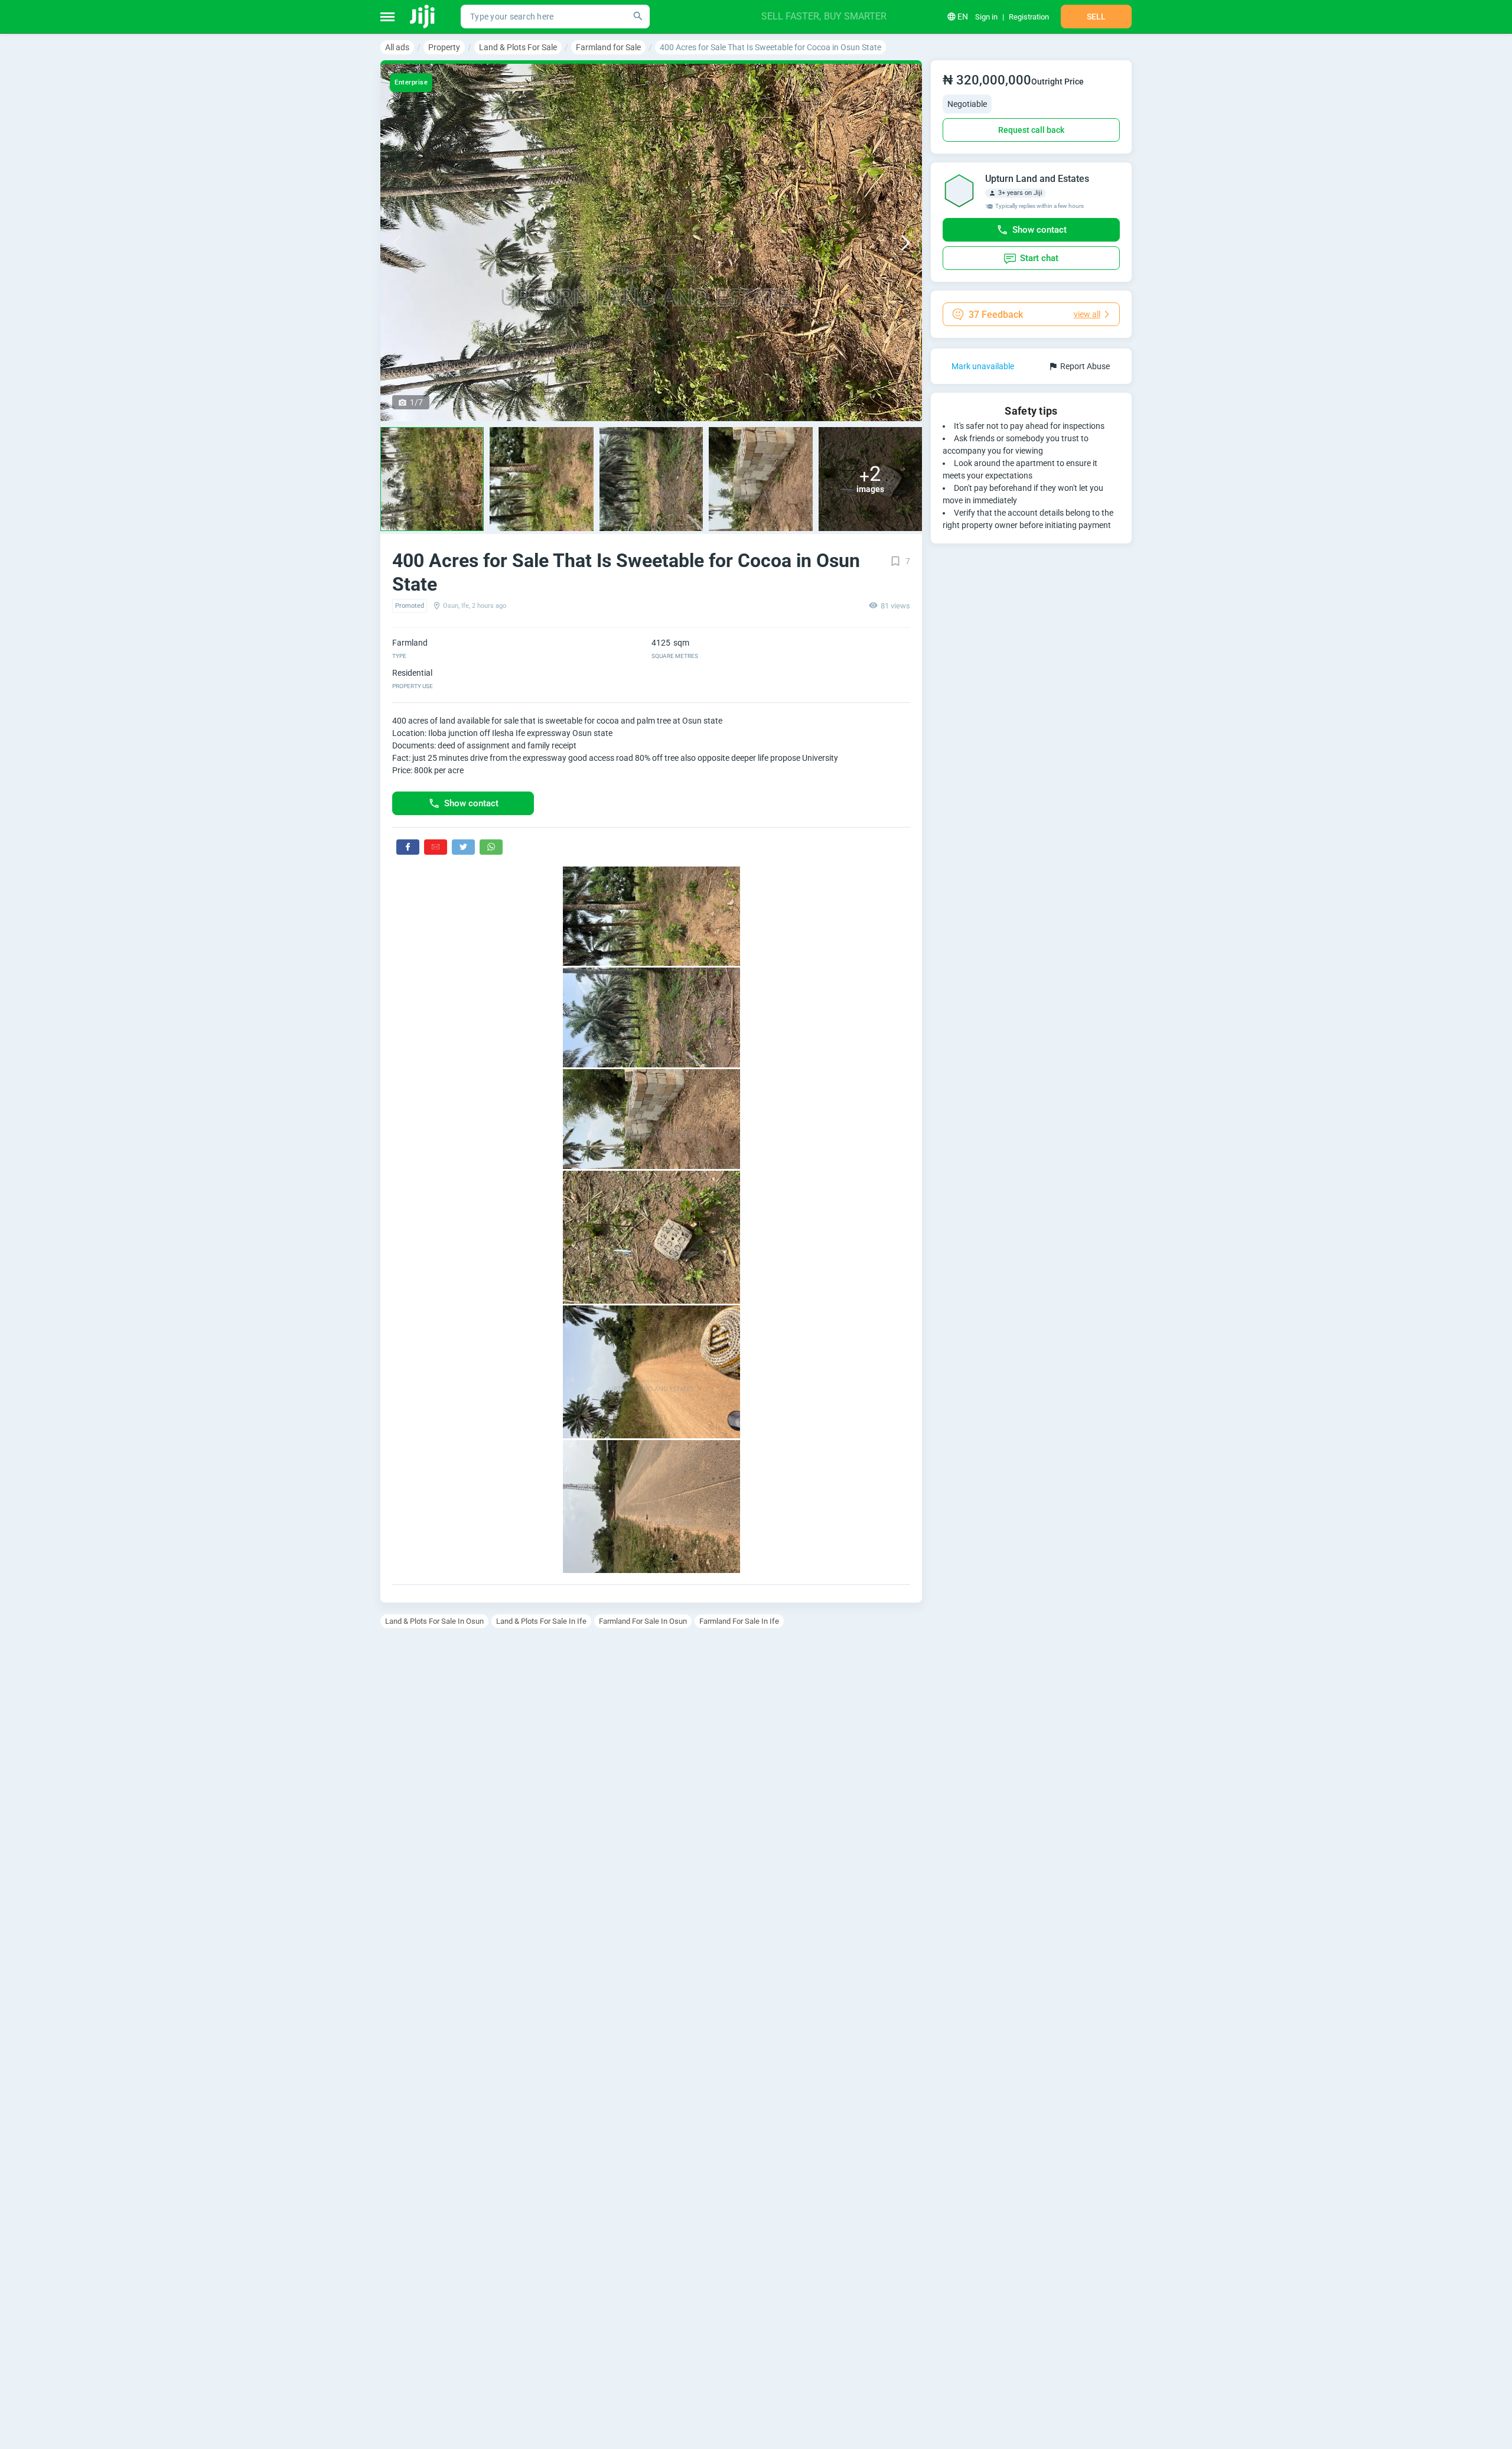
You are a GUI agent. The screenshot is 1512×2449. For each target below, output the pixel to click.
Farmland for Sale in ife (739, 1621)
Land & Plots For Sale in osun (434, 1621)
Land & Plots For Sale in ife (541, 1621)
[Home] (423, 17)
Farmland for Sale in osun (643, 1621)
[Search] (638, 17)
